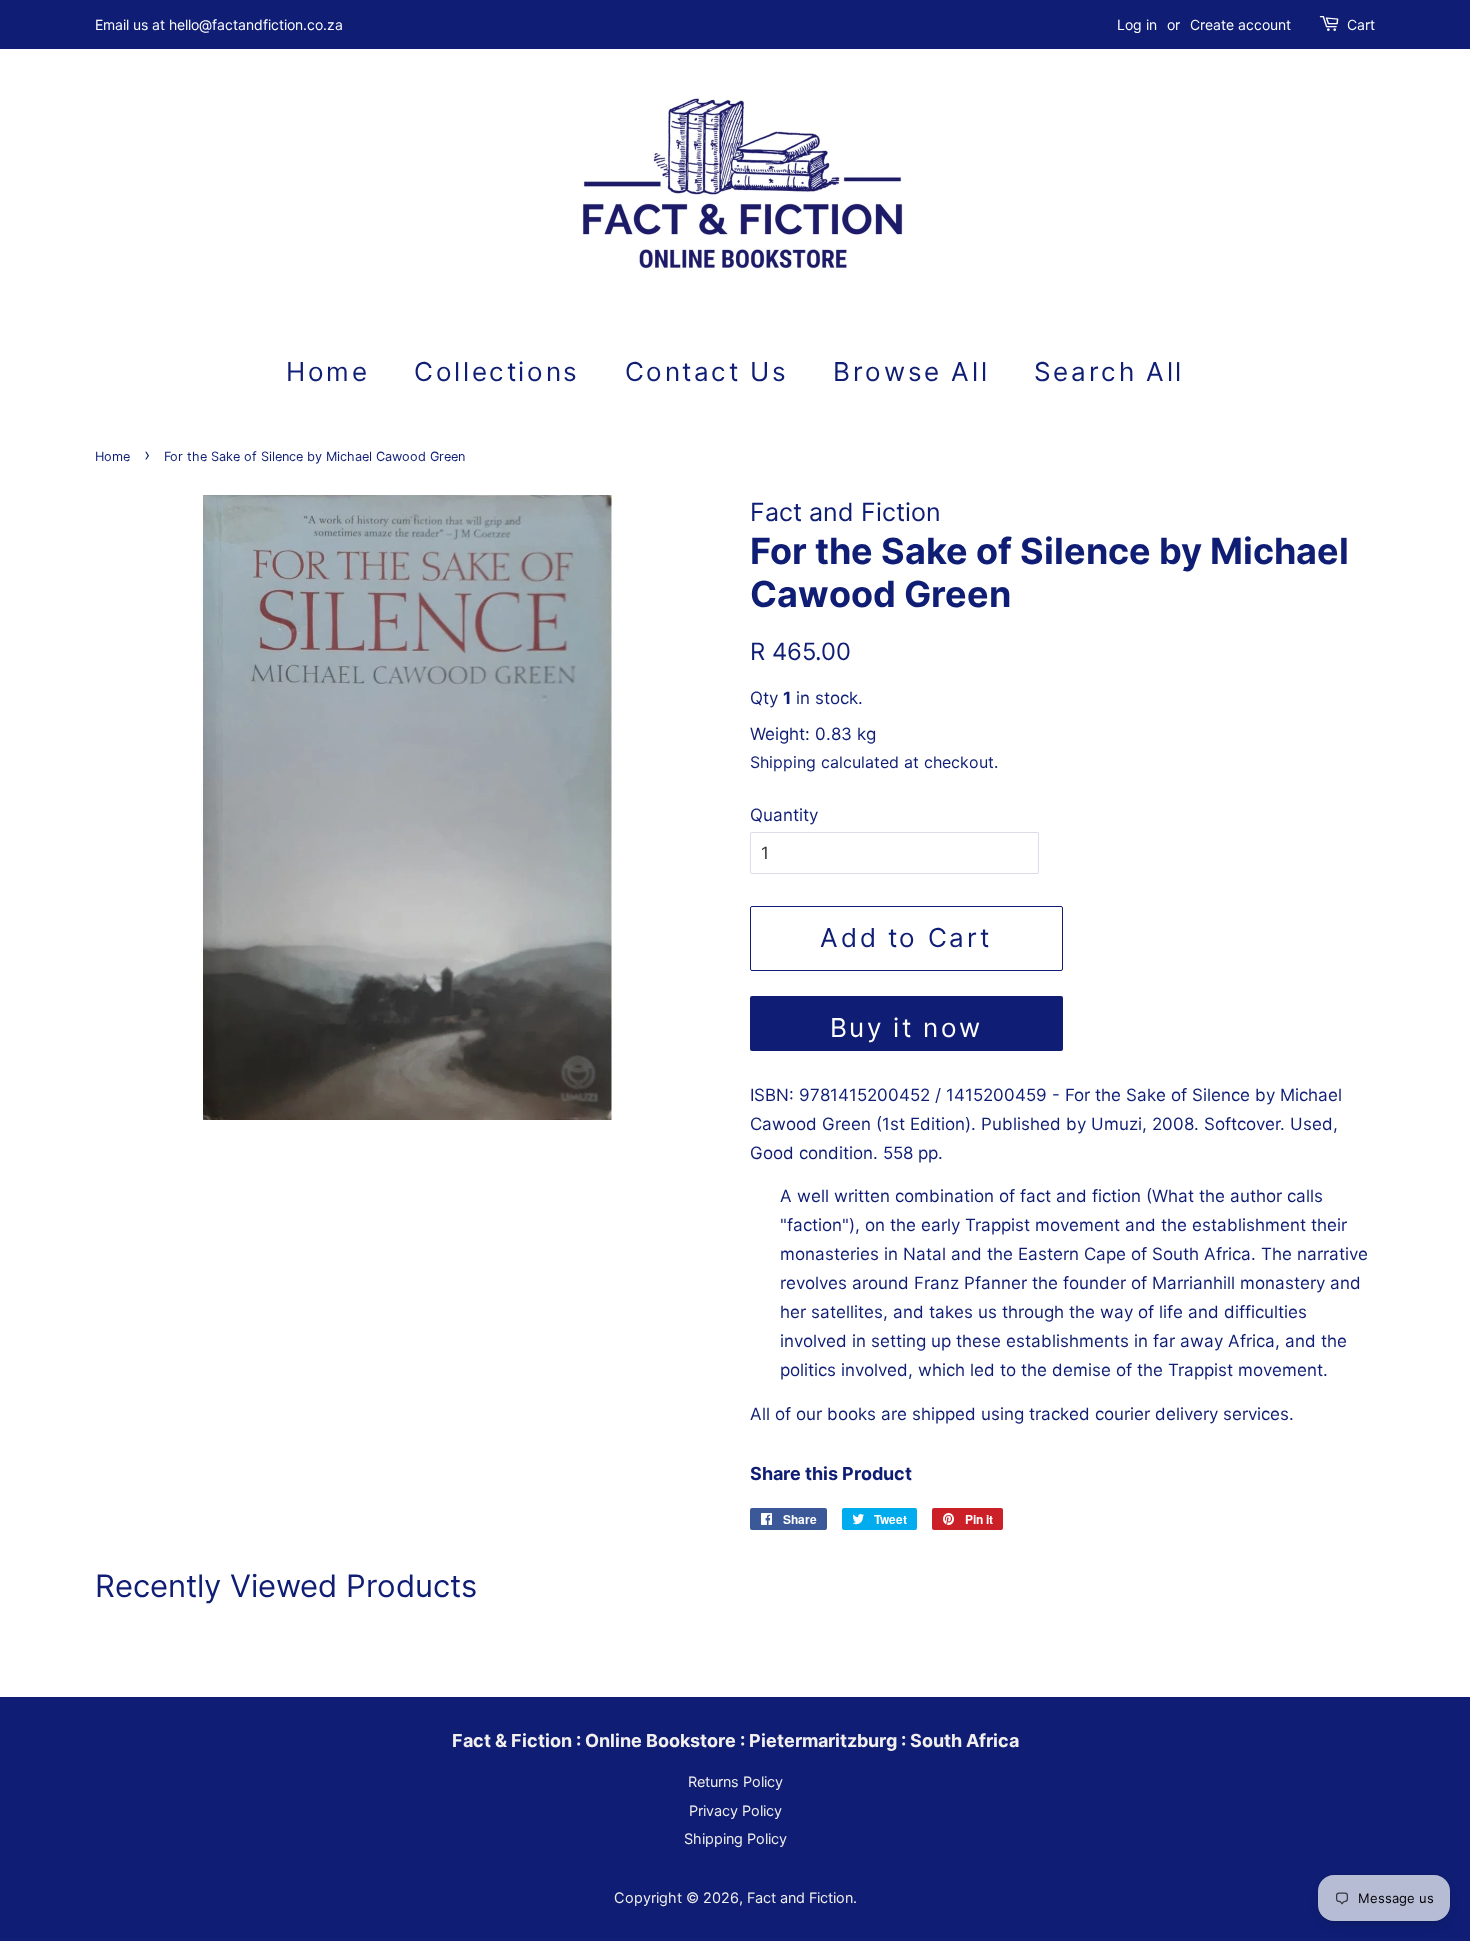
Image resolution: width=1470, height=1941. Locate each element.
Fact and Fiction (800, 1897)
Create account (1240, 24)
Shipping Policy (735, 1838)
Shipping (783, 762)
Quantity (784, 815)
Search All (1109, 371)
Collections (497, 371)
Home (327, 371)
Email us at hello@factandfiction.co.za (219, 24)
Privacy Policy (735, 1810)
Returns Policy (735, 1781)
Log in (1137, 24)
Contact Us (707, 371)
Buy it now (906, 1027)
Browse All (911, 371)
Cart (1361, 24)
